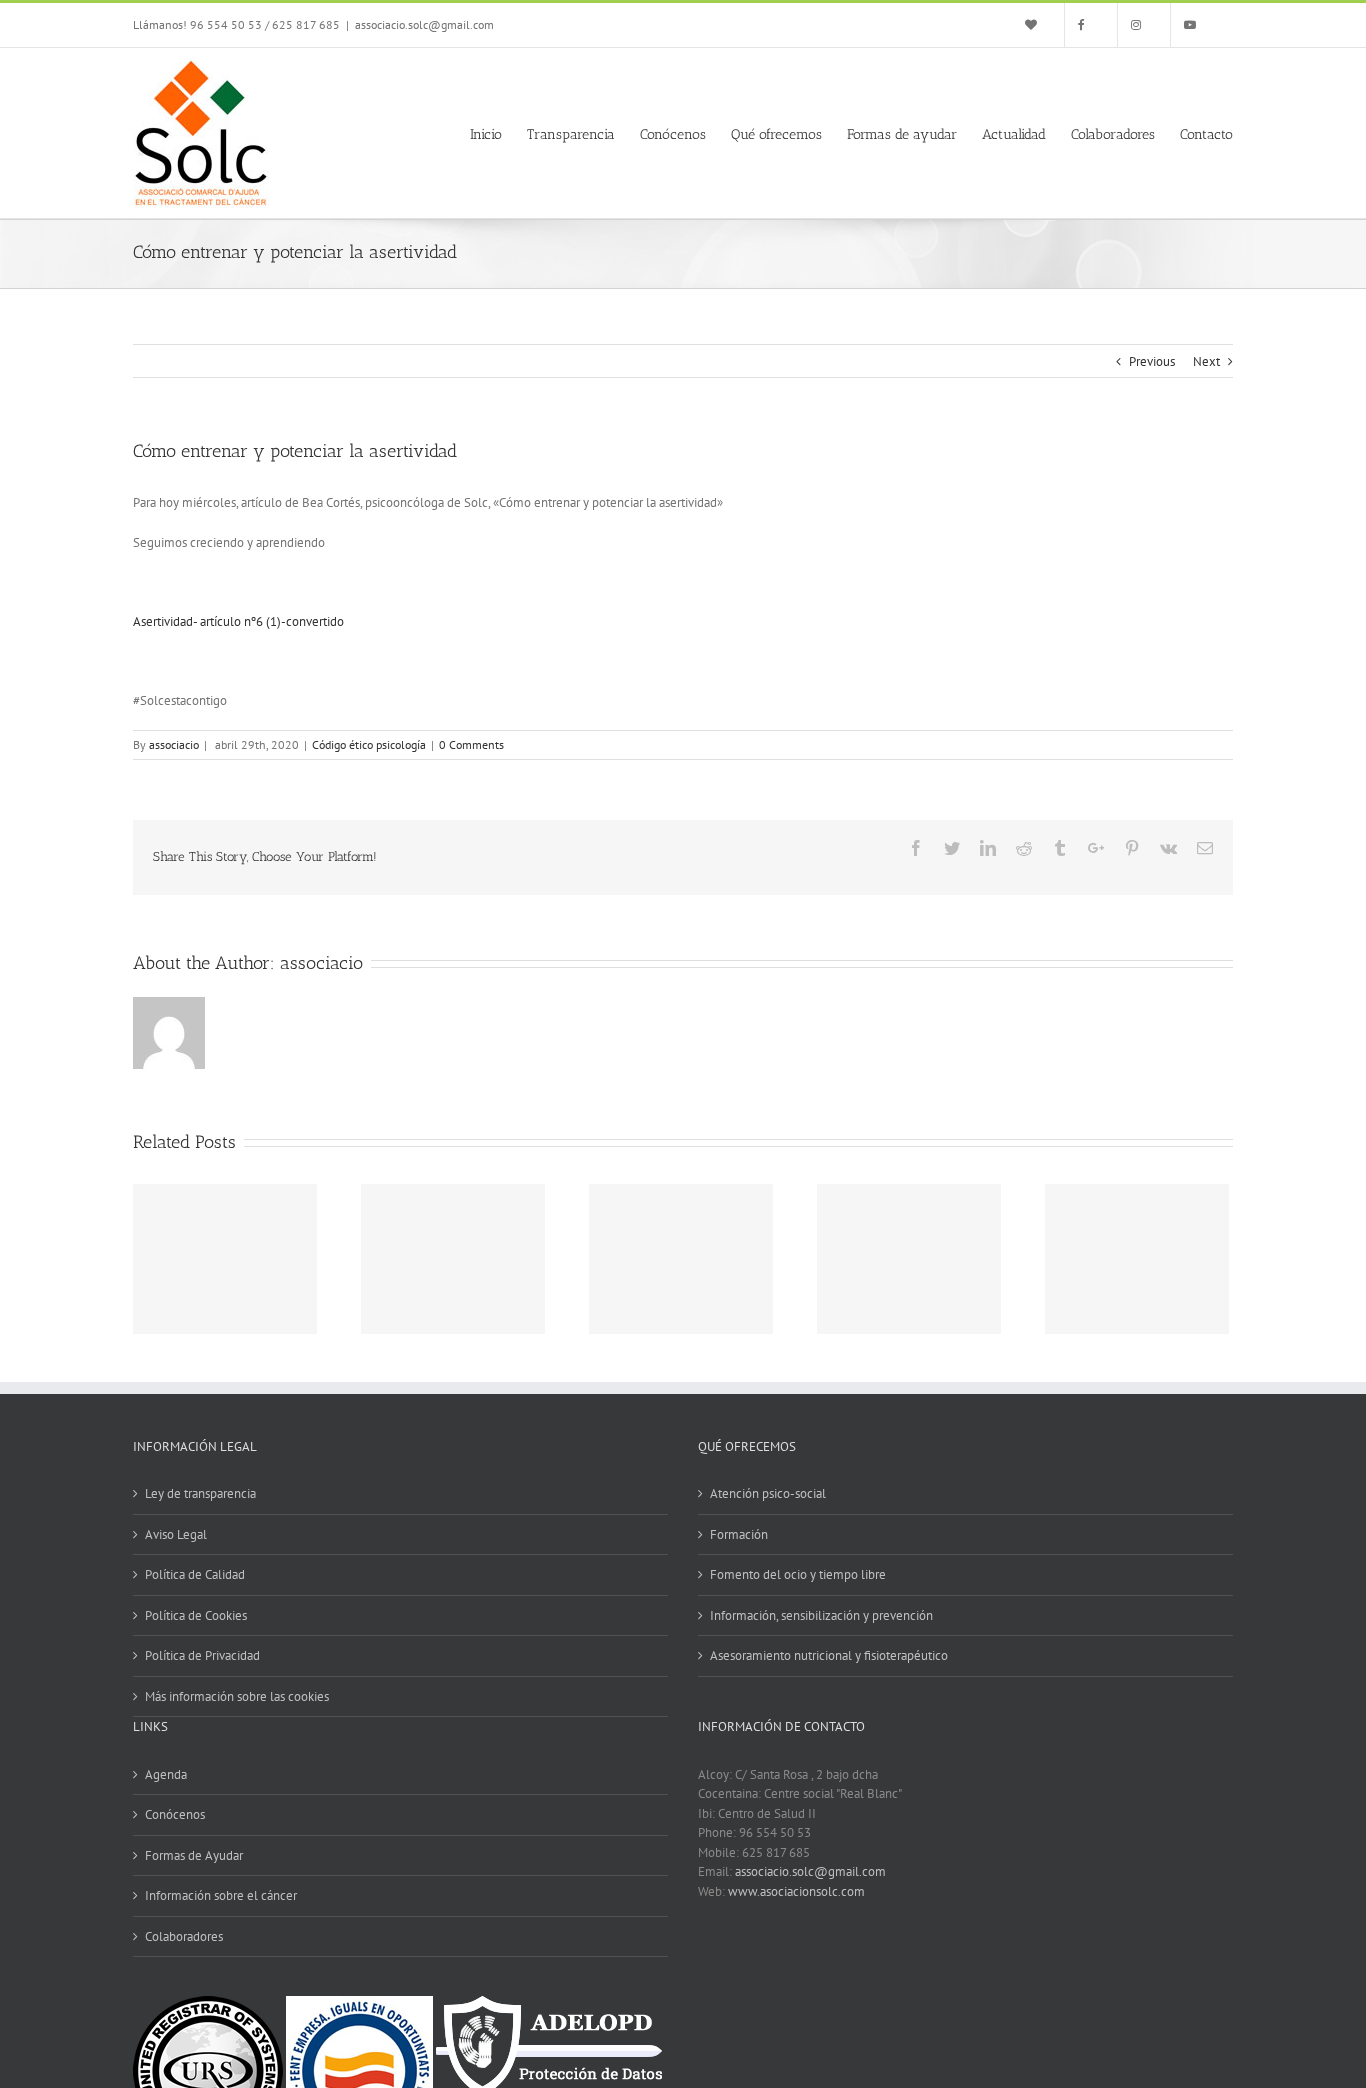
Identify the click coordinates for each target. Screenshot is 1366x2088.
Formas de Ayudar (194, 1855)
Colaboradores (184, 1936)
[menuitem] (1038, 25)
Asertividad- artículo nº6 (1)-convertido (238, 621)
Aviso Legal (176, 1534)
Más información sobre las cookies (237, 1696)
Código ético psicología (369, 744)
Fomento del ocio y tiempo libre (798, 1574)
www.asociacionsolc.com (796, 1891)
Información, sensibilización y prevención (821, 1615)
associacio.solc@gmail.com (424, 24)
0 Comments (471, 744)
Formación (739, 1534)
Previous (1152, 361)
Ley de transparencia (200, 1493)
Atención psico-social (768, 1493)
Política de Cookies (196, 1615)
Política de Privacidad (202, 1655)
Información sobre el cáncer (221, 1895)
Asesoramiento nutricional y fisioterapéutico (829, 1655)
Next (1206, 361)
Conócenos (175, 1814)
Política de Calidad (195, 1574)
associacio (174, 744)
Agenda (166, 1774)
